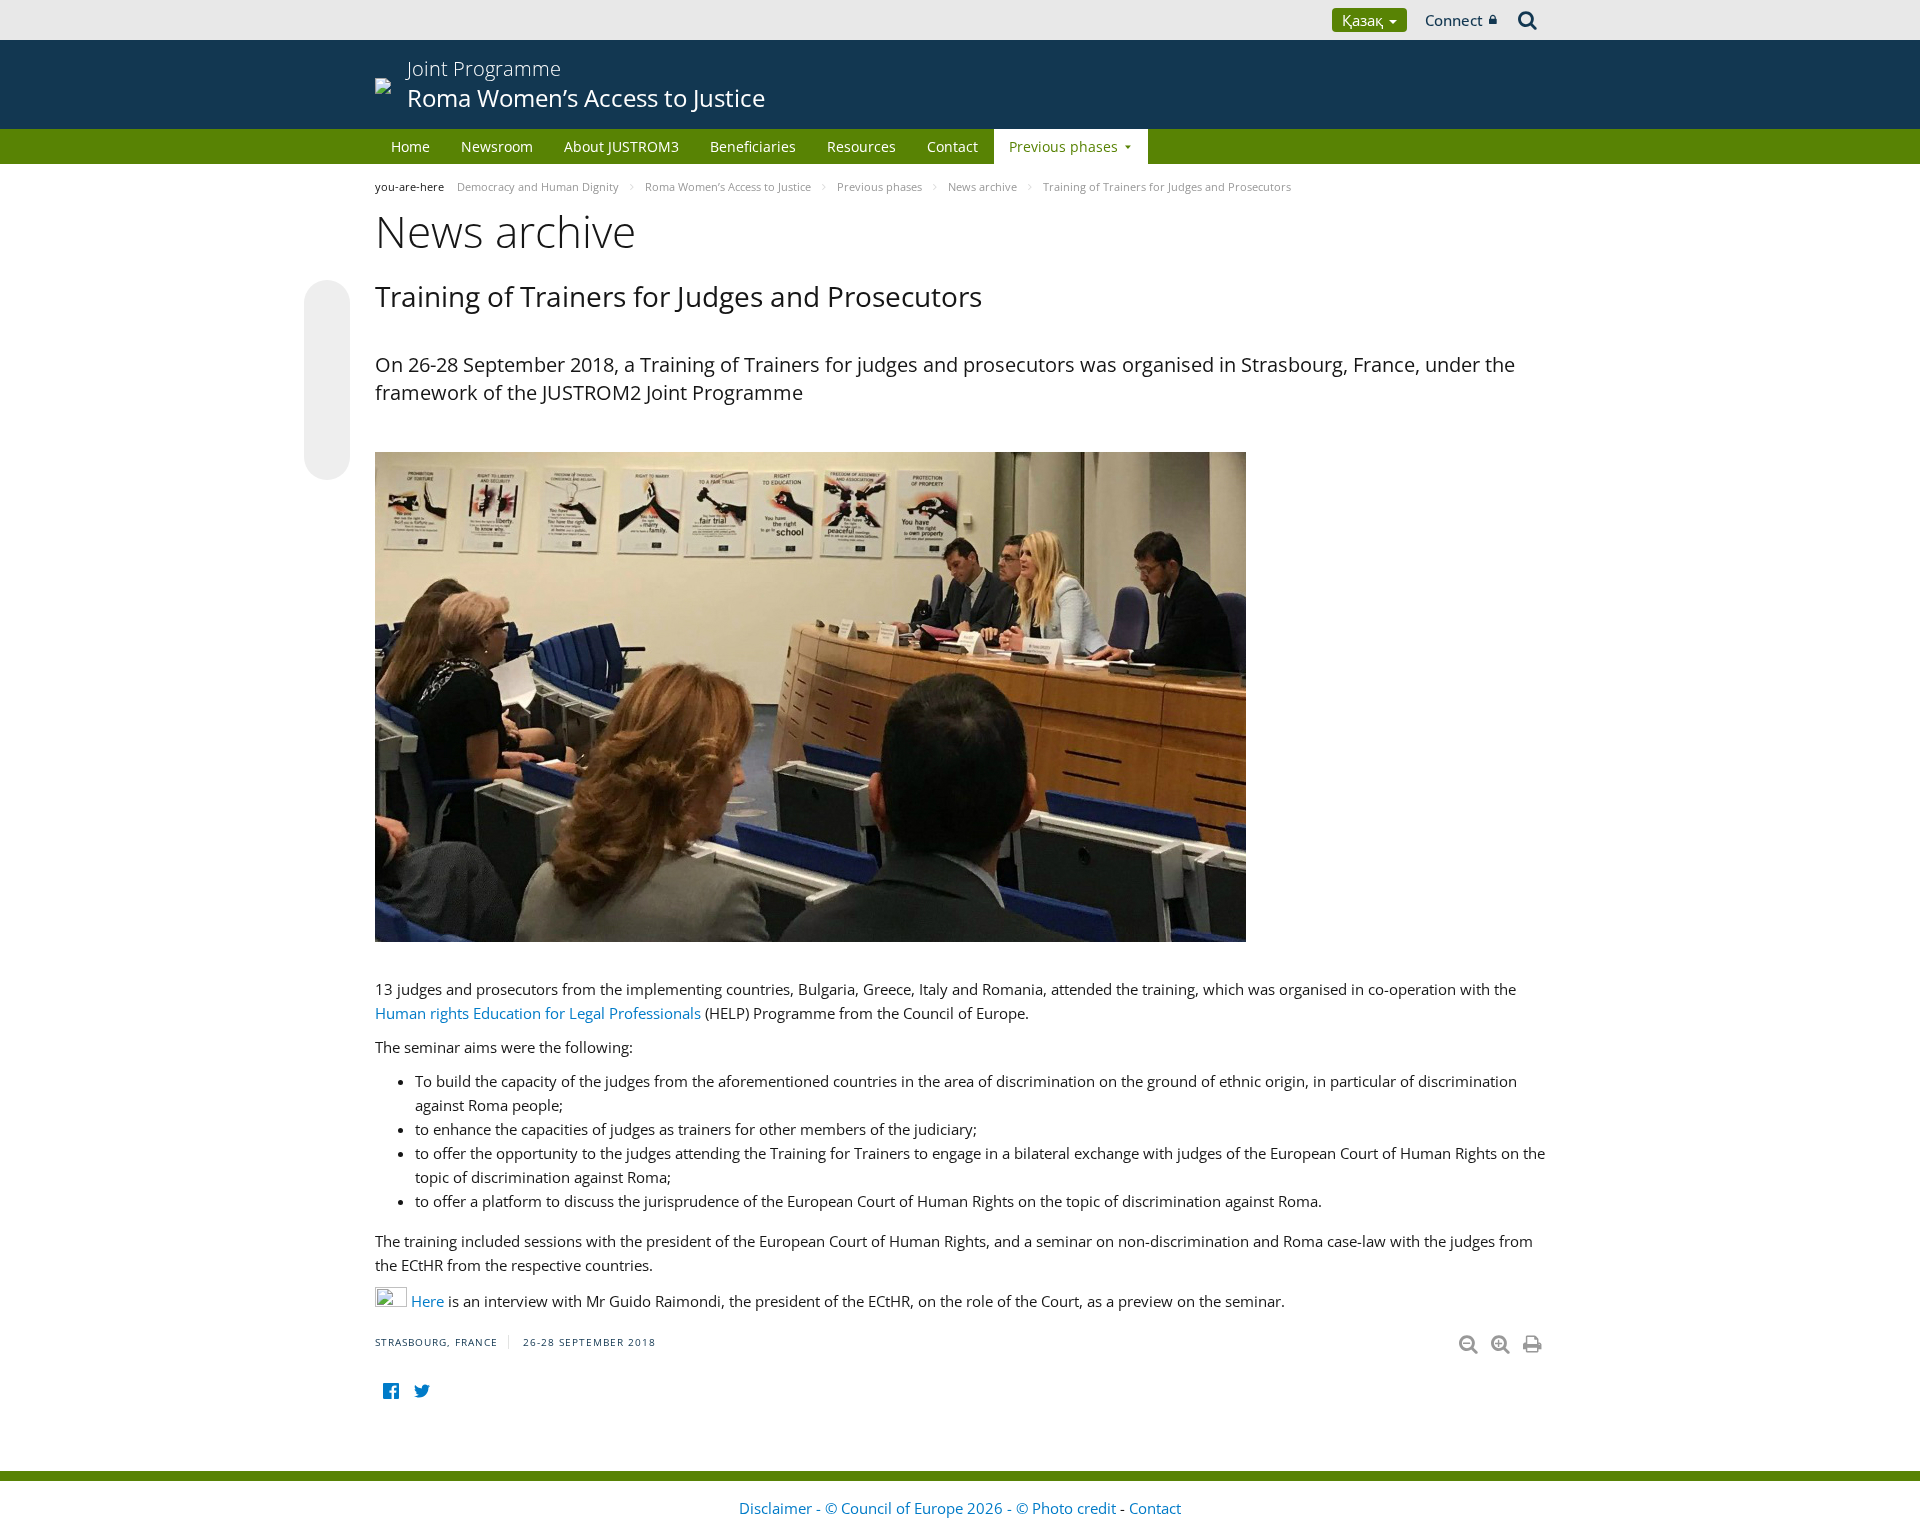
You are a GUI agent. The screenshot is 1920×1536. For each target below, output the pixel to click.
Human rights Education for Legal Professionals (538, 1013)
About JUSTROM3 (621, 146)
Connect (1454, 20)
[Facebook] (390, 1390)
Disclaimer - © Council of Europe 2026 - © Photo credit (929, 1508)
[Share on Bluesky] (327, 305)
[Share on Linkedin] (327, 419)
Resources (861, 146)
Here (427, 1301)
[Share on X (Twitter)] (327, 343)
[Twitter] (421, 1390)
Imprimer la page (1534, 1340)
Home (410, 146)
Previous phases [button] (1063, 146)
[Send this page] (327, 457)
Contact (952, 146)
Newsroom (497, 146)
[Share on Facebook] (327, 381)
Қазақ (1364, 20)
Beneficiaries (753, 146)
